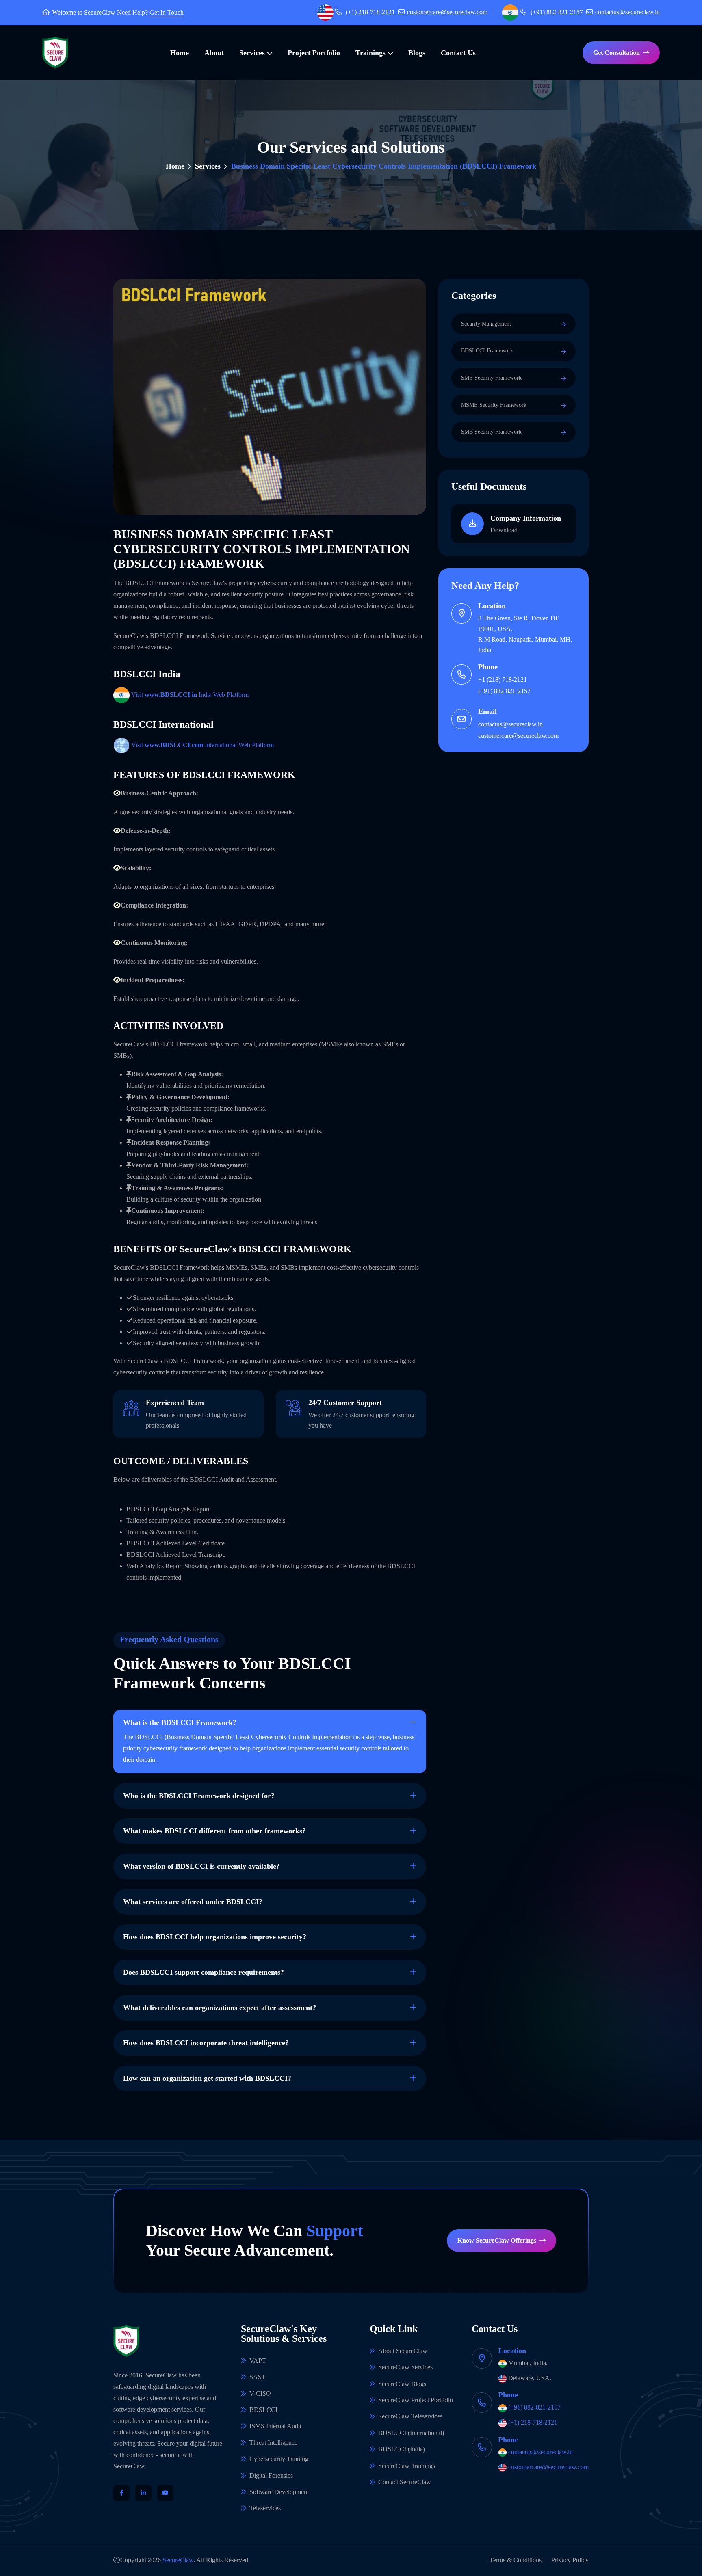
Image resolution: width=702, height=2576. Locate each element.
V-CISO (260, 2393)
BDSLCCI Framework (487, 351)
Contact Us (458, 53)
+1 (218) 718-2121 (503, 680)
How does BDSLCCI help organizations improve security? (215, 1937)
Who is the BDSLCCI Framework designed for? (199, 1796)
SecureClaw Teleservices (410, 2416)
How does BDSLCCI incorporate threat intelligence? (206, 2043)
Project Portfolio (314, 53)
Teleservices (265, 2508)
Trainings (370, 53)
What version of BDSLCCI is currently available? (201, 1866)
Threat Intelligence (273, 2443)
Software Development (279, 2492)
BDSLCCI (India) (402, 2449)
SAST (258, 2377)
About (214, 53)
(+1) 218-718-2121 (370, 12)
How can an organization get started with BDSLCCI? (207, 2078)
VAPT (258, 2361)
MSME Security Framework (494, 405)
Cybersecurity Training (279, 2459)
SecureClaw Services (405, 2367)
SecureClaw (100, 12)
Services (252, 53)
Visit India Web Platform (190, 695)
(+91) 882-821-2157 (557, 12)
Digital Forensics (271, 2476)
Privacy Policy (570, 2560)
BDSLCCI (263, 2410)
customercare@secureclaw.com (447, 12)
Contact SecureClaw (405, 2482)
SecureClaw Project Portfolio (416, 2400)
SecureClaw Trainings (407, 2466)
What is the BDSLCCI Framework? (180, 1722)
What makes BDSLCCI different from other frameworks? (214, 1831)
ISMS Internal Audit (275, 2426)
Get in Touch (167, 13)
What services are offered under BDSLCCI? (193, 1902)
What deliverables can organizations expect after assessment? (220, 2008)
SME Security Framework (491, 378)
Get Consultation (616, 53)
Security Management (486, 324)
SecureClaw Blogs (402, 2384)
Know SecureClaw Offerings (497, 2240)
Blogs (417, 53)
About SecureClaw (403, 2351)
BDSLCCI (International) (411, 2433)
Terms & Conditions (516, 2560)
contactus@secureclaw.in (627, 12)
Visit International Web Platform (203, 745)
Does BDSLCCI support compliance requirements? (204, 1972)
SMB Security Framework (491, 432)
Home (180, 53)
